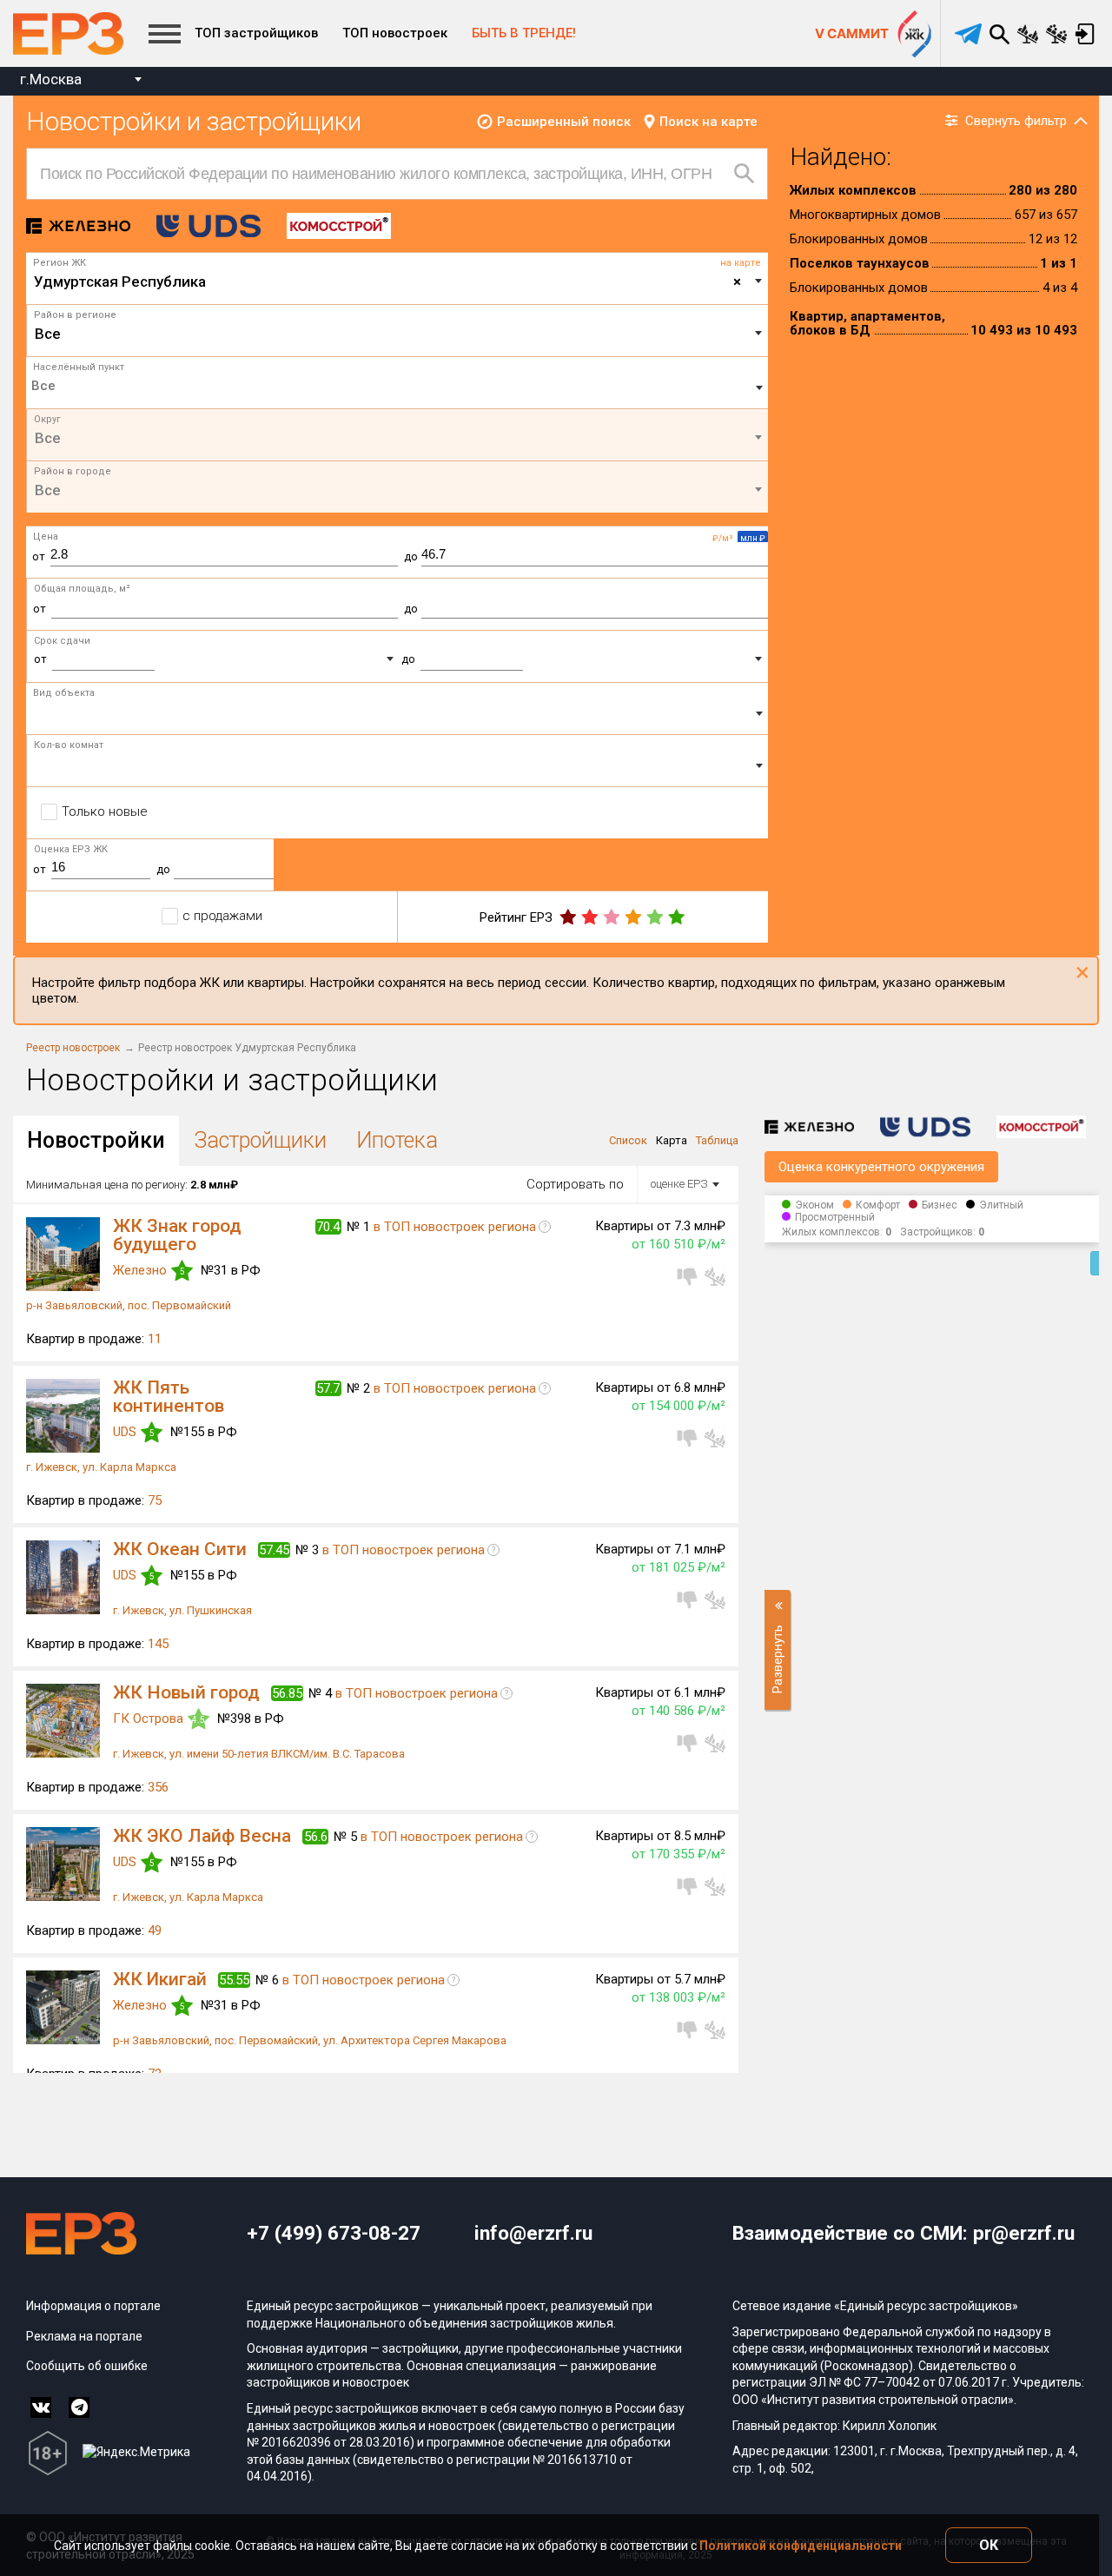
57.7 (328, 1388)
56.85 (287, 1693)
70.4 (328, 1227)
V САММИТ (852, 33)
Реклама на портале (84, 2336)
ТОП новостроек (395, 33)
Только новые (105, 811)
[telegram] (968, 34)
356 (158, 1787)
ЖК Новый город (186, 1692)
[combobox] (80, 81)
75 (155, 1500)
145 (158, 1644)
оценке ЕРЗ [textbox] (679, 1184)
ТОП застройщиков (256, 33)
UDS (125, 1432)
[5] (676, 917)
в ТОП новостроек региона (455, 1227)
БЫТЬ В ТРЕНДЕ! (524, 33)
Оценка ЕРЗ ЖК (71, 849)
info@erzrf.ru (533, 2233)
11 (155, 1339)
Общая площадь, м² (82, 589)
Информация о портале (93, 2306)
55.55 (234, 1980)
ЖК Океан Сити (180, 1549)
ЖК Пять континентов (169, 1397)
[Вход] (1085, 34)
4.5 (199, 1720)
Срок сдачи (62, 641)
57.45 (274, 1550)
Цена (46, 536)
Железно (140, 1270)
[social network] (41, 2407)
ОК (989, 2545)
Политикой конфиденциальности (801, 2546)
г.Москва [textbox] (51, 79)
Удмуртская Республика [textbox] (387, 281)
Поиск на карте (708, 122)
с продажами (222, 916)
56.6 (316, 1837)
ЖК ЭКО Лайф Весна (202, 1836)
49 (155, 1930)
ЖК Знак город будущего (177, 1235)
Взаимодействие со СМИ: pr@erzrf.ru (903, 2233)
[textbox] (397, 334)
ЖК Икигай (160, 1979)
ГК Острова (148, 1718)
